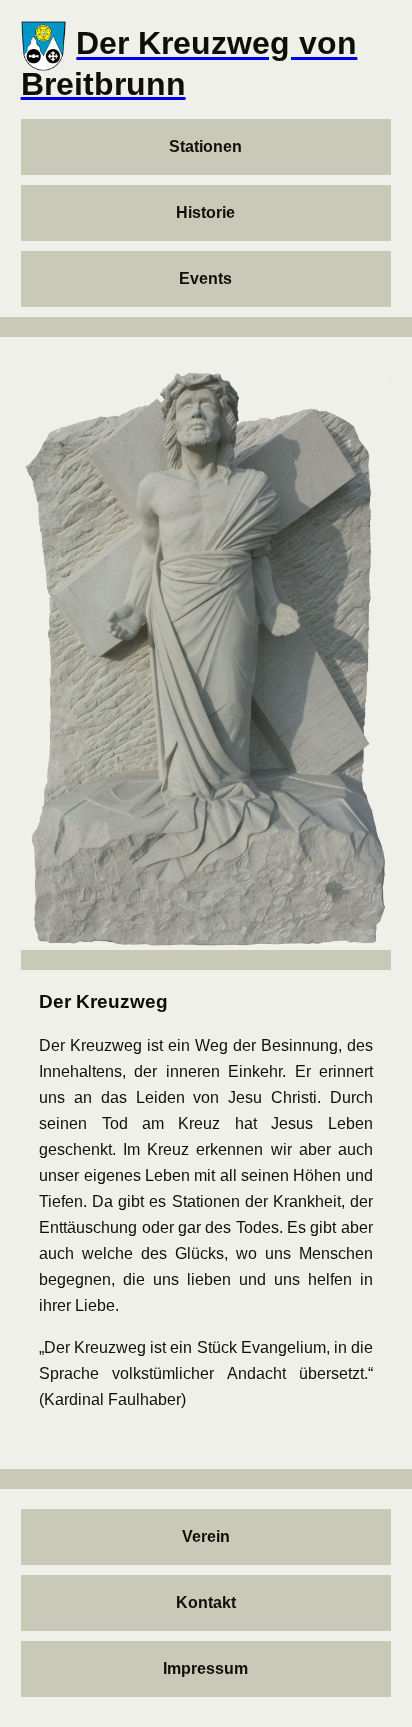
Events (205, 278)
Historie (205, 212)
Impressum (205, 1668)
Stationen (205, 146)
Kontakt (206, 1602)
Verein (206, 1536)
